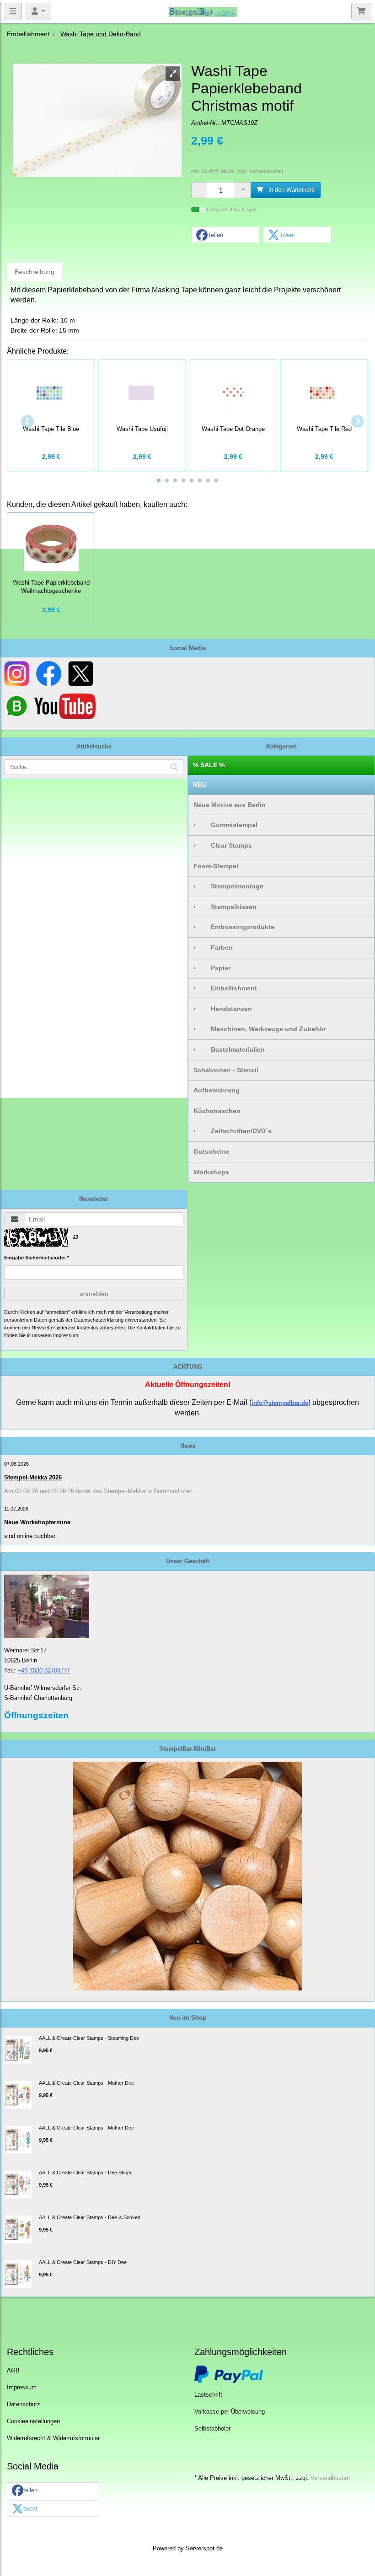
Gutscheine (212, 1151)
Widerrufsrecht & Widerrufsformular (53, 2438)
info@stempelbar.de (280, 1403)
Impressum (22, 2388)
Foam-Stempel (216, 866)
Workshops (211, 1172)
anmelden (94, 1294)
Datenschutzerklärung (99, 1320)
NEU (200, 785)
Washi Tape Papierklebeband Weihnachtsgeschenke (51, 587)
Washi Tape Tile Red (324, 429)
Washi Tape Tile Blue (51, 429)
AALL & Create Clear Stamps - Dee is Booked (90, 2217)
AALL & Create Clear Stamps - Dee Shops (86, 2173)
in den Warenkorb (291, 190)
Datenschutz (24, 2404)
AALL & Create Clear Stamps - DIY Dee (83, 2262)
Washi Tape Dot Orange (233, 429)
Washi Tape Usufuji (142, 429)
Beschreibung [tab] (35, 272)
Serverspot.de (204, 2549)
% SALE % (209, 765)
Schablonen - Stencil (226, 1070)
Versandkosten (266, 171)
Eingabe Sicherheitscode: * (37, 1258)
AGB (13, 2371)
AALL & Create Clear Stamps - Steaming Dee (89, 2038)
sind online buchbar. (30, 1536)
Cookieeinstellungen (33, 2421)
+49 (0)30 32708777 (44, 1670)
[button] (225, 235)
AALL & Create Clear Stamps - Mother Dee (86, 2083)
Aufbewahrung (217, 1090)
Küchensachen (217, 1111)
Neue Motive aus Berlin (230, 805)
